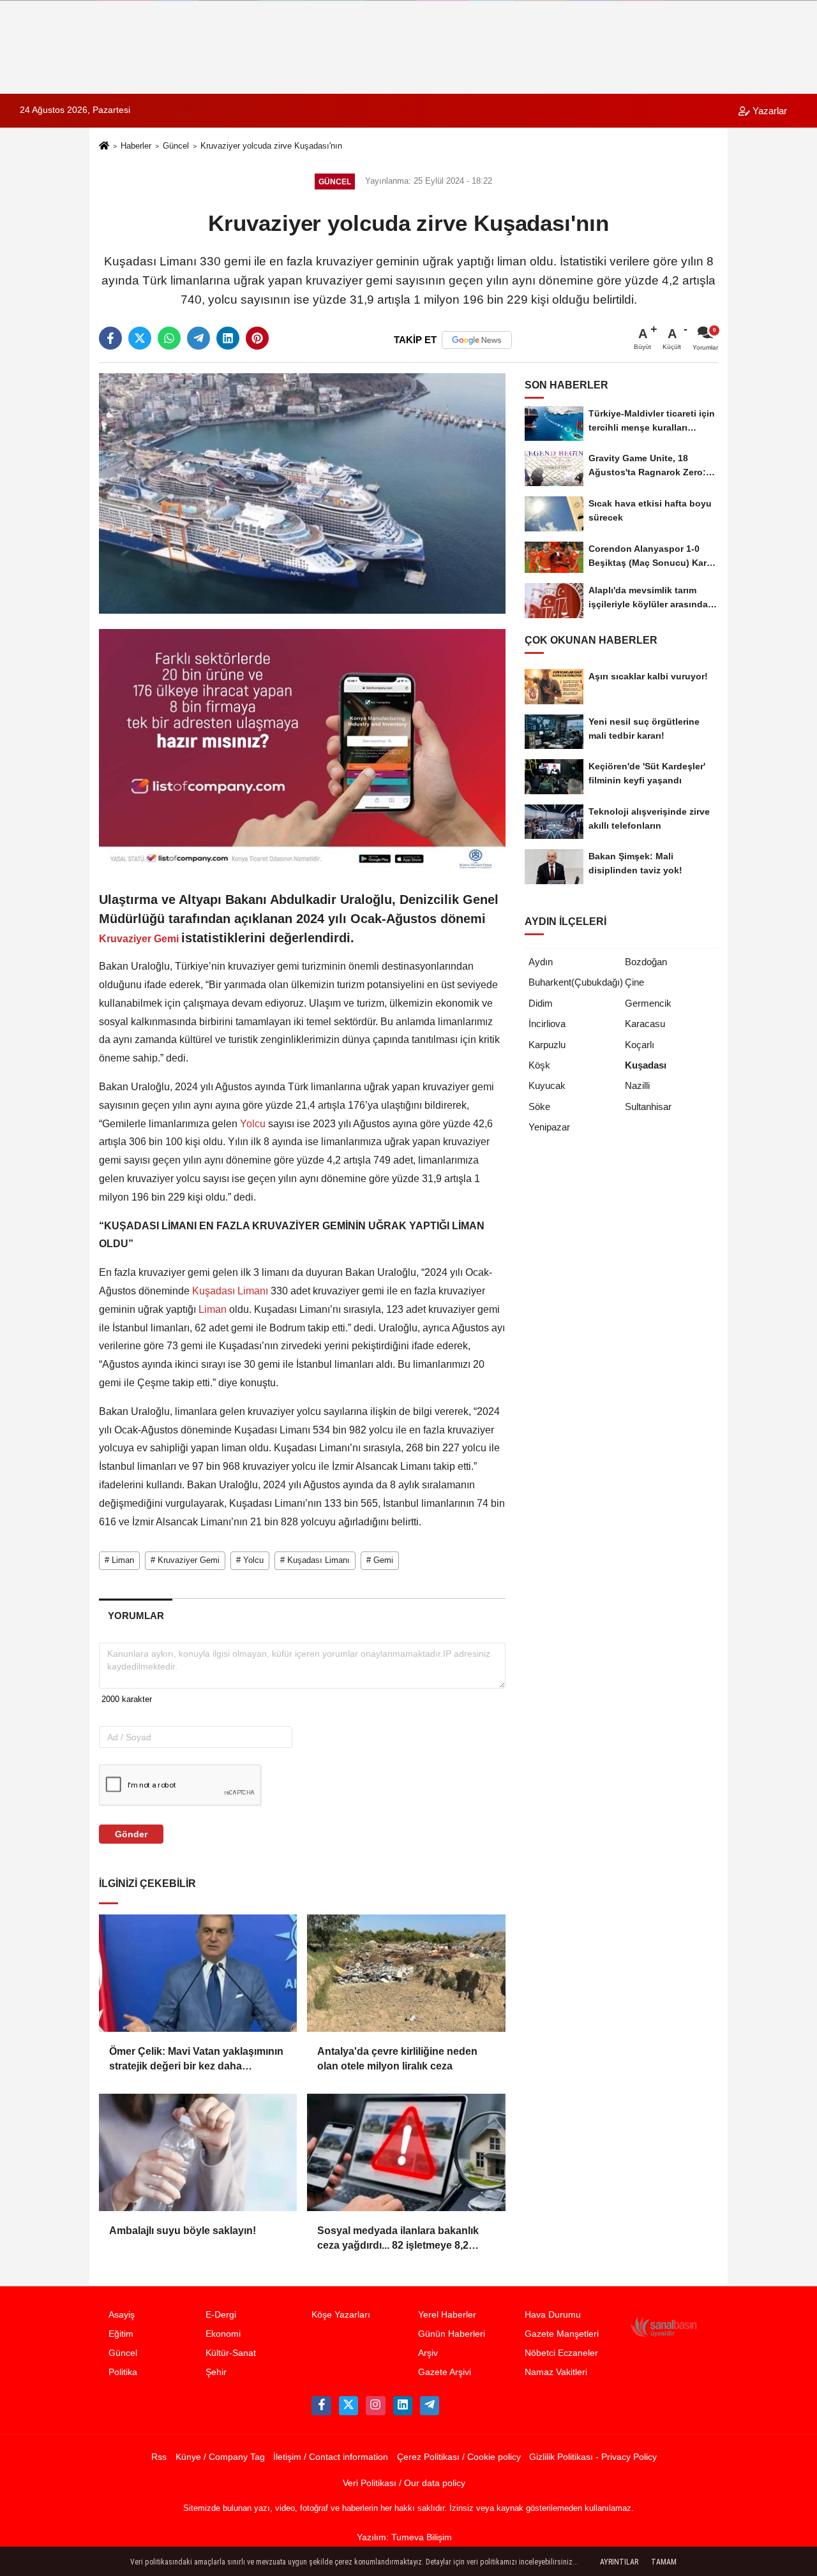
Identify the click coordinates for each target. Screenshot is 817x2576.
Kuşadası (646, 1065)
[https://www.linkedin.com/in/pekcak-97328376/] (403, 2406)
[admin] (430, 2406)
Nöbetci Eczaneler (561, 2353)
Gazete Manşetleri (562, 2334)
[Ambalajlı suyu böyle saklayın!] (198, 2152)
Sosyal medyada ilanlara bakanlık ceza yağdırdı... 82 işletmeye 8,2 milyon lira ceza (398, 2239)
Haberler (136, 146)
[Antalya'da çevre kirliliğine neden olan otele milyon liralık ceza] (406, 1973)
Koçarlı (640, 1045)
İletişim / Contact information (331, 2457)
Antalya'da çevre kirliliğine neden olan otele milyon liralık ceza (397, 2058)
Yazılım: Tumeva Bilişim (404, 2537)
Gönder (131, 1834)
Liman (213, 1309)
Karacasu (645, 1024)
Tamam (664, 2562)
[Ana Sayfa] (104, 147)
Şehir (216, 2372)
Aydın (541, 962)
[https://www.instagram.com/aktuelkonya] (375, 2406)
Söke (539, 1107)
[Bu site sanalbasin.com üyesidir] (664, 2327)
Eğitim (121, 2334)
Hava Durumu (553, 2315)
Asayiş (122, 2315)
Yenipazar (549, 1127)
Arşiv (428, 2353)
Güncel (176, 146)
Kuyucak (547, 1085)
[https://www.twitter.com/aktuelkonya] (349, 2406)
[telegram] (199, 338)
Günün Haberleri (452, 2334)
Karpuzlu (547, 1045)
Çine (634, 982)
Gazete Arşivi (445, 2372)
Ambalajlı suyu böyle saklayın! (183, 2231)
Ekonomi (223, 2334)
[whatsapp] (169, 338)
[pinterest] (257, 338)
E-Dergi (221, 2315)
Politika (123, 2372)
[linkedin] (228, 338)
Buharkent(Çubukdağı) (576, 982)
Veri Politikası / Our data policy (404, 2483)
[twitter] (140, 338)
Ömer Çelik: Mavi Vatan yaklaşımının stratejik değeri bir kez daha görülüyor (196, 2060)
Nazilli (637, 1085)
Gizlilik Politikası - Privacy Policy (593, 2457)
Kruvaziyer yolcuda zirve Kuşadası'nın (271, 146)
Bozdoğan (646, 962)
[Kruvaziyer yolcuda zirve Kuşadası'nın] (302, 493)
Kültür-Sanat (231, 2353)
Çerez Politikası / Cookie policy (459, 2457)
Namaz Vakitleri (556, 2372)
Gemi (166, 939)
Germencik (648, 1003)
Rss (159, 2457)
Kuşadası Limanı (230, 1291)
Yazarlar (768, 111)
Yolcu (253, 1124)
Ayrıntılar (619, 2562)
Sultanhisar (648, 1107)
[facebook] (110, 338)
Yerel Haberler (447, 2315)
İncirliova (547, 1024)
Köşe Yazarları (341, 2315)
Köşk (539, 1065)
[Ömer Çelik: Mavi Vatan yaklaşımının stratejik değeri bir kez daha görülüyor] (198, 1973)
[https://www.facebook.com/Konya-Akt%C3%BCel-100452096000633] (321, 2406)
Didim (541, 1003)
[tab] (136, 1616)
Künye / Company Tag (220, 2457)
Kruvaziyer (125, 939)
